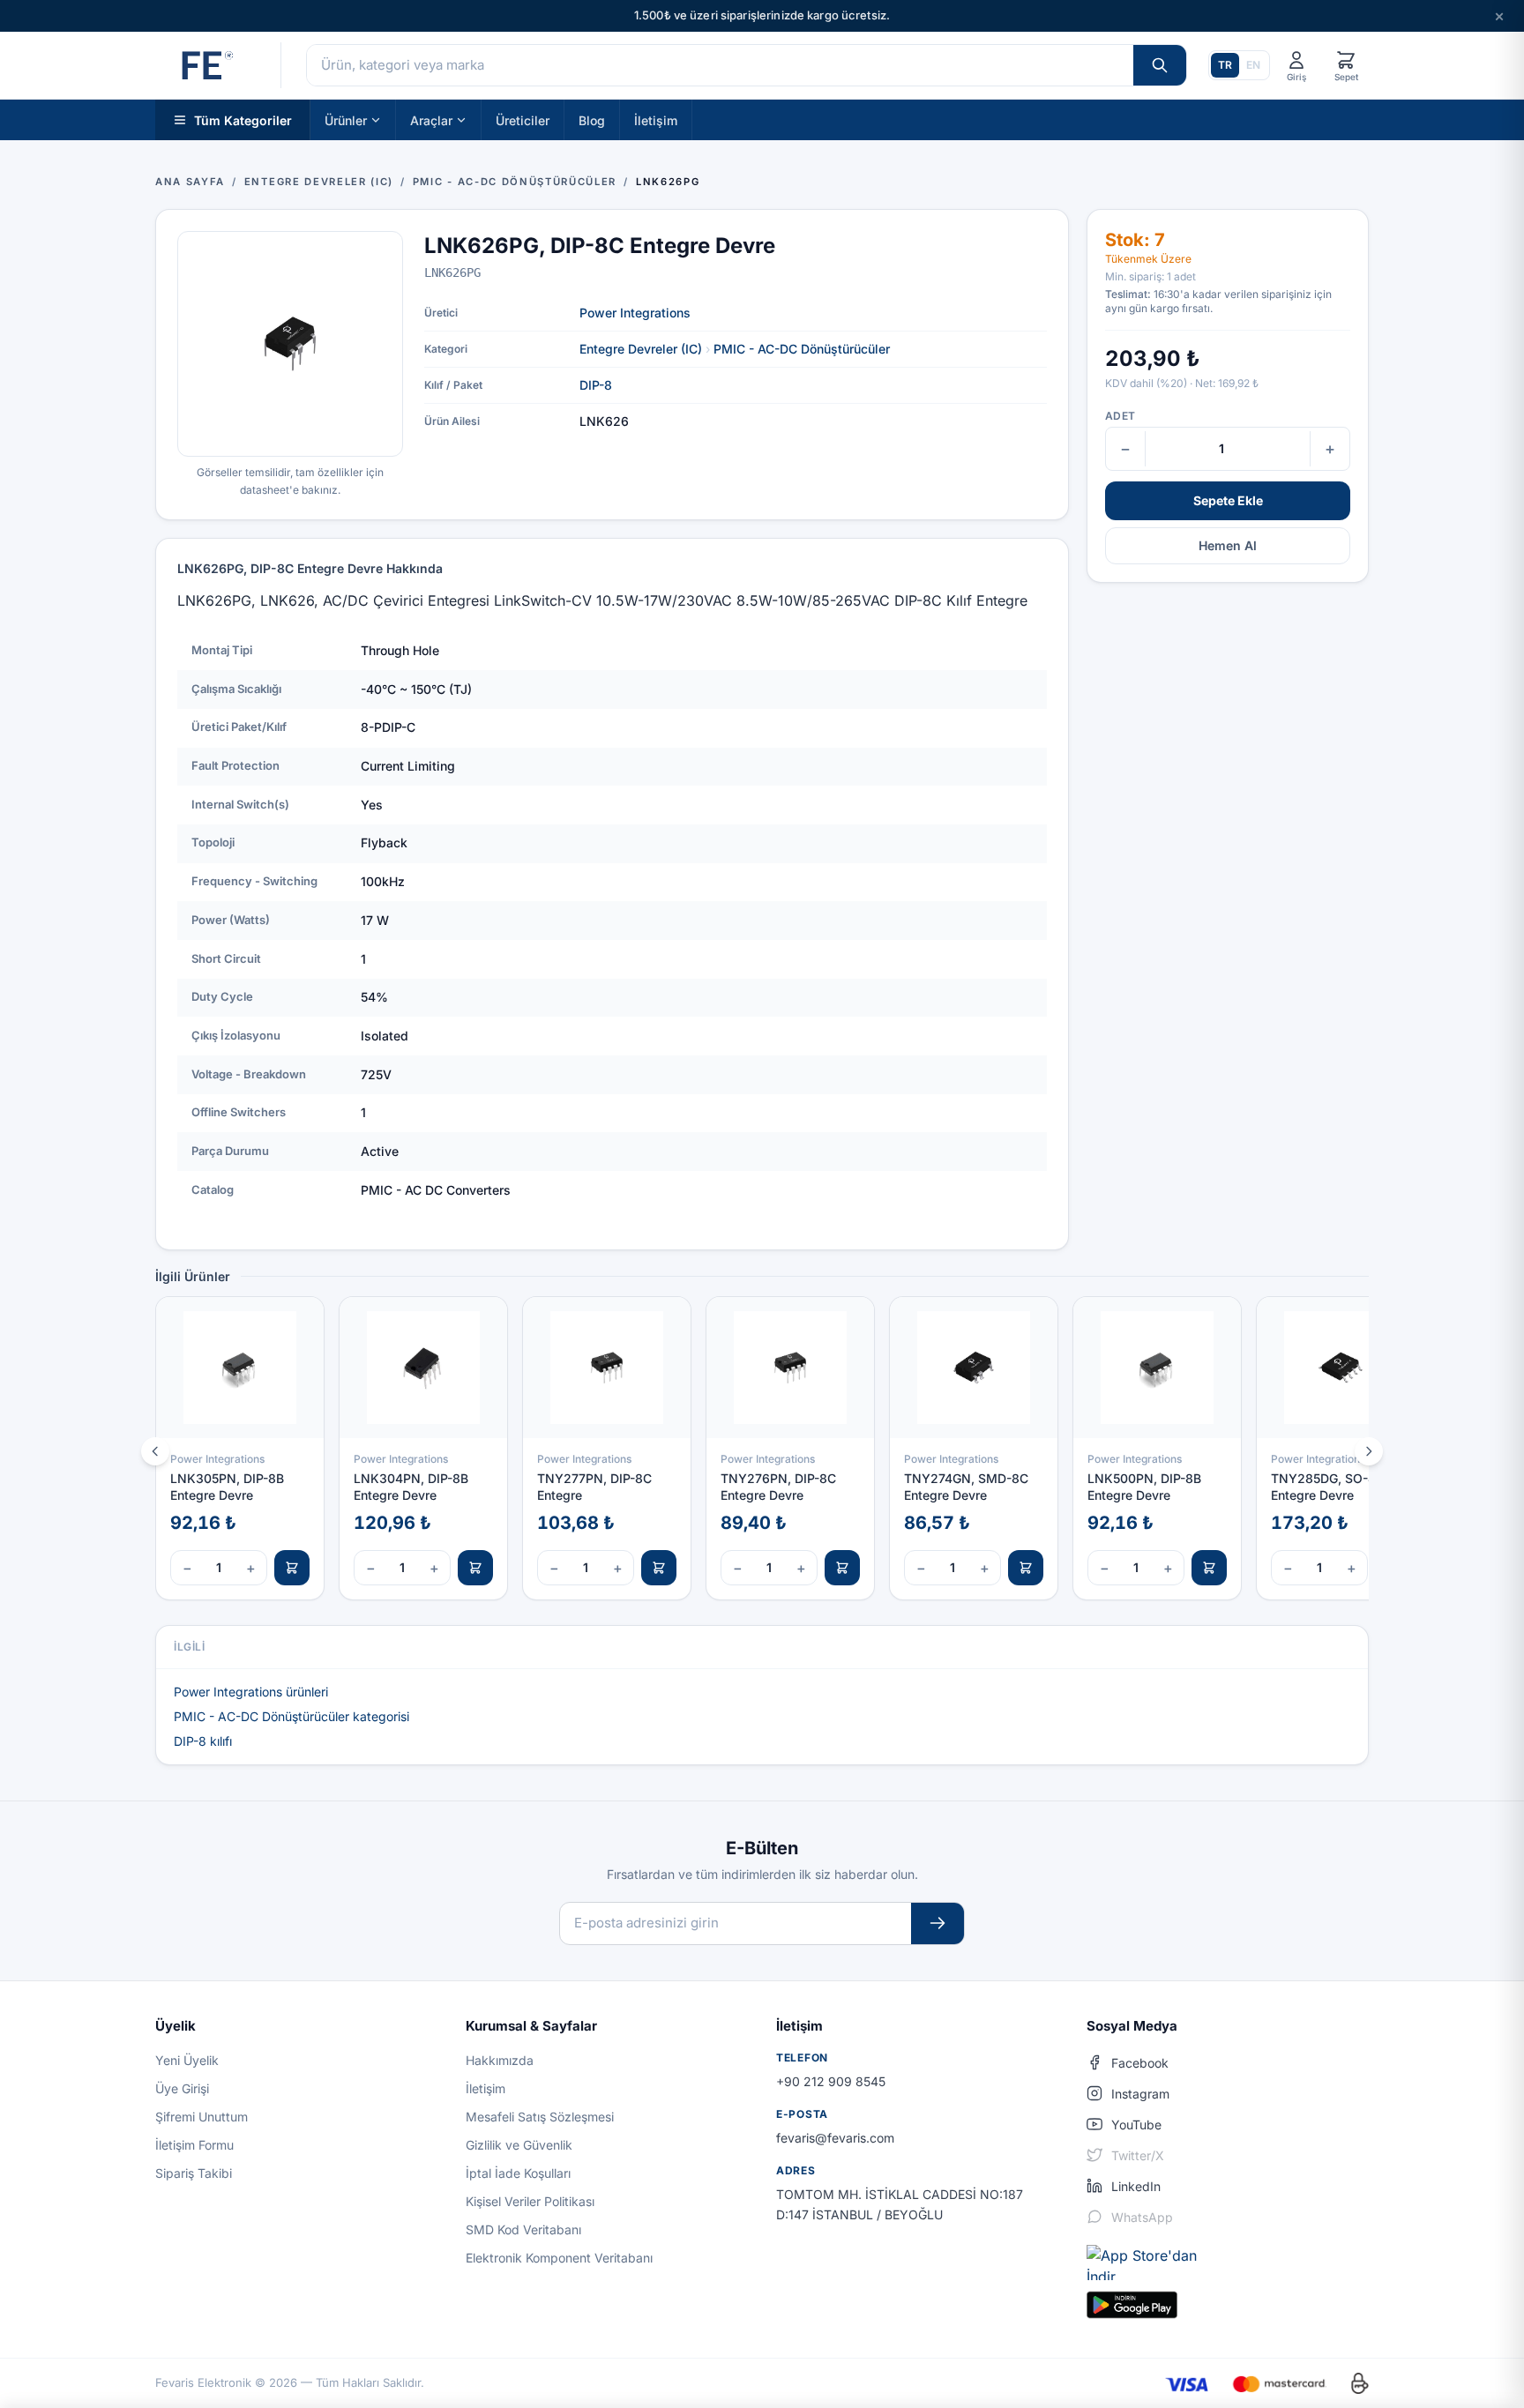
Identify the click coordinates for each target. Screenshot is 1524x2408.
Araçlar (431, 119)
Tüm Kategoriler (243, 119)
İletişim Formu (194, 2145)
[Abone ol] (938, 1923)
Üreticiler (523, 119)
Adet (1120, 416)
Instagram (1140, 2094)
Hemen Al (1228, 545)
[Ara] (1160, 65)
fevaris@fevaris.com (835, 2138)
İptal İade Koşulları (518, 2173)
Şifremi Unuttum (202, 2117)
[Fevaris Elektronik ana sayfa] (205, 65)
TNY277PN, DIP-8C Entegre (594, 1487)
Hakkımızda (500, 2060)
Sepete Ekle (1228, 500)
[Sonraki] (1369, 1451)
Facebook (1140, 2063)
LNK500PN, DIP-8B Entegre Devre (1144, 1487)
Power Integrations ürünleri (251, 1692)
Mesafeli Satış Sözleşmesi (540, 2117)
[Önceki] (155, 1451)
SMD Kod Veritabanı (523, 2229)
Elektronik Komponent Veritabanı (559, 2258)
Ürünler (346, 119)
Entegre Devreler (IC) (641, 349)
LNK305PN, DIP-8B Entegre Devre (227, 1487)
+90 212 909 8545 (831, 2081)
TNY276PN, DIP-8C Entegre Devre (778, 1487)
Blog (592, 119)
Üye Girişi (182, 2088)
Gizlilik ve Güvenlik (519, 2145)
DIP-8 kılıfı (203, 1741)
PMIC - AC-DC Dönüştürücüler (802, 349)
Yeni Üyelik (187, 2060)
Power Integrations (635, 313)
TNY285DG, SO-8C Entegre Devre (1328, 1487)
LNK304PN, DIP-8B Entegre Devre (411, 1487)
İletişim (656, 119)
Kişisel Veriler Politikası (530, 2201)
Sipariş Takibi (194, 2173)
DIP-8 (596, 385)
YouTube (1136, 2125)
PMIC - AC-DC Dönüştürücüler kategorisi (291, 1716)
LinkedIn (1136, 2186)
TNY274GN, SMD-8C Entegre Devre (966, 1487)
